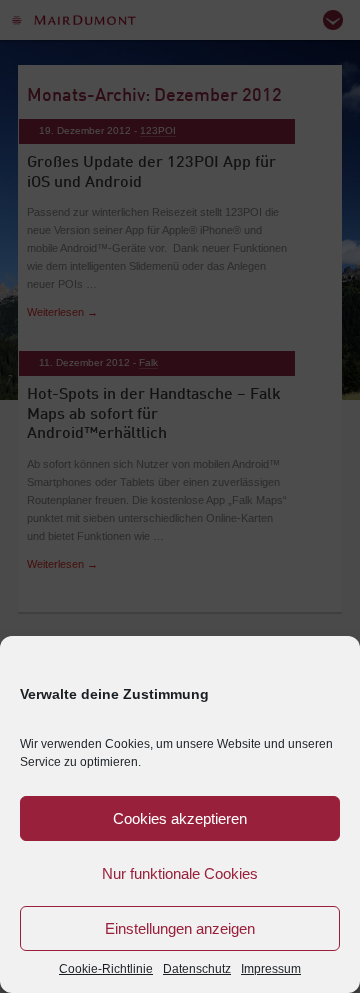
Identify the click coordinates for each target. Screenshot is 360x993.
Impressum (271, 969)
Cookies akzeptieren (180, 818)
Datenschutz (197, 969)
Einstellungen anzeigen (180, 928)
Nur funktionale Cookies (180, 873)
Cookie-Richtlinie (106, 969)
